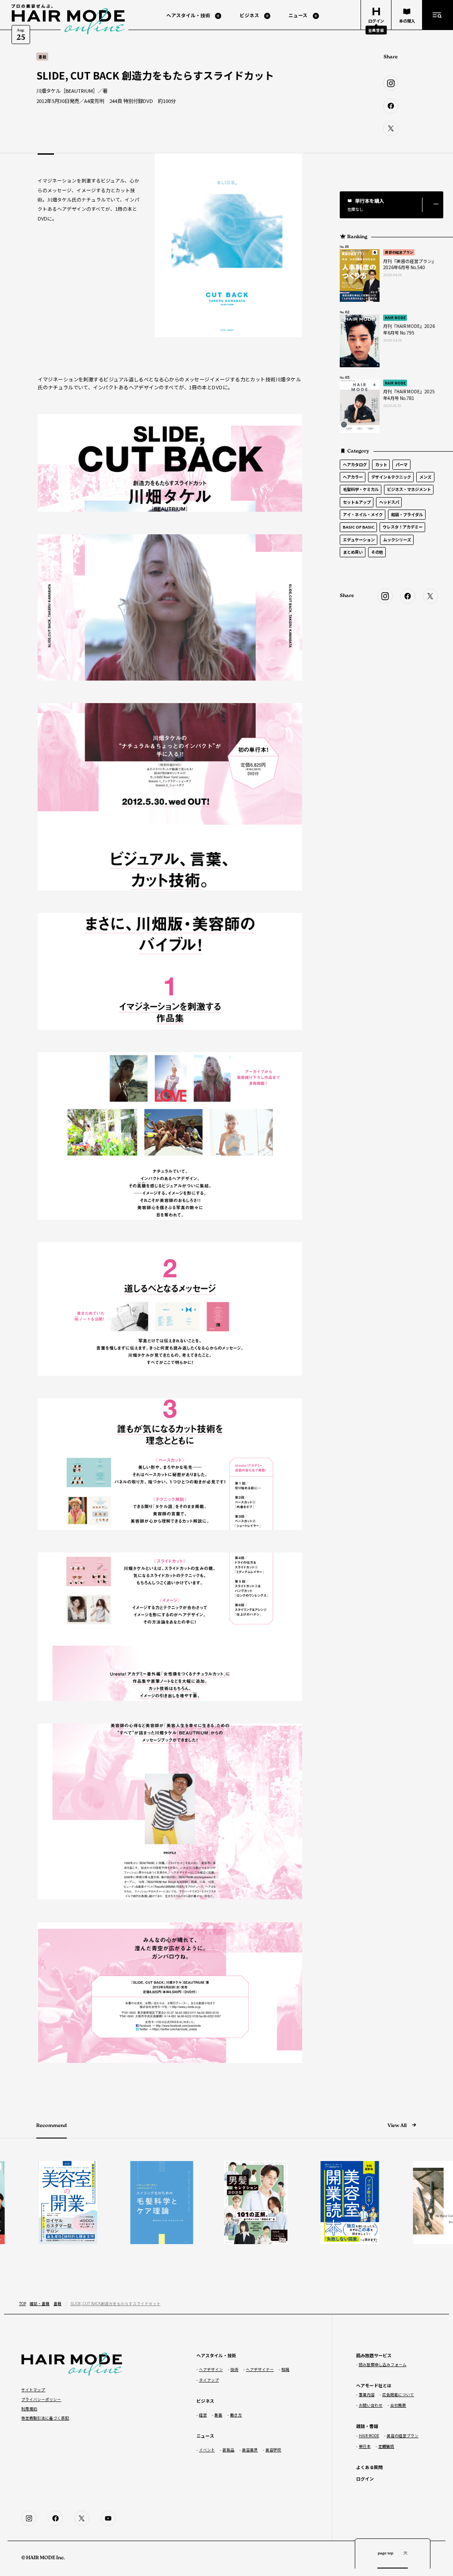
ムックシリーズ (397, 540)
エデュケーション (359, 540)
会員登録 (376, 30)
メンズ (425, 477)
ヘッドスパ (389, 502)
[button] (392, 205)
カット (381, 464)
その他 (377, 552)
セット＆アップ (357, 502)
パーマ (401, 464)
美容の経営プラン (399, 252)
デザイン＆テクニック (391, 477)
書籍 (58, 2303)
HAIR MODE (395, 318)
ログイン (365, 2479)
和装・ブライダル (407, 514)
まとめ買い (353, 552)
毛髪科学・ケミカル (361, 489)
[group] (43, 2203)
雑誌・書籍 (40, 2303)
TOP (23, 2303)
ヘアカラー (353, 477)
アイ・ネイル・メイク (363, 514)
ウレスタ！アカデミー (403, 527)
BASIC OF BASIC (359, 527)
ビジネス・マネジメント (409, 489)
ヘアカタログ (355, 464)
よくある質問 (369, 2467)
